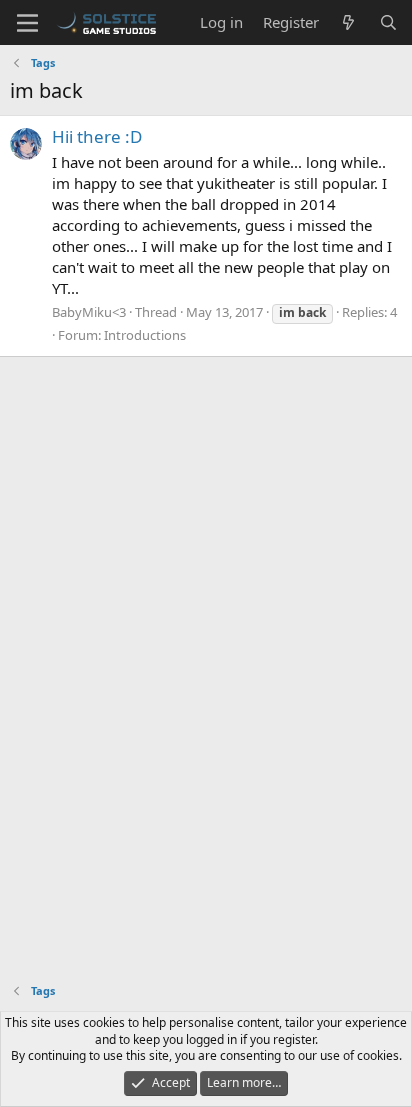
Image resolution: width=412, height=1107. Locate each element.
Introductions (145, 335)
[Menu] (27, 23)
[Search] (388, 22)
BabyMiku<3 (89, 312)
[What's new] (348, 22)
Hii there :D (97, 136)
